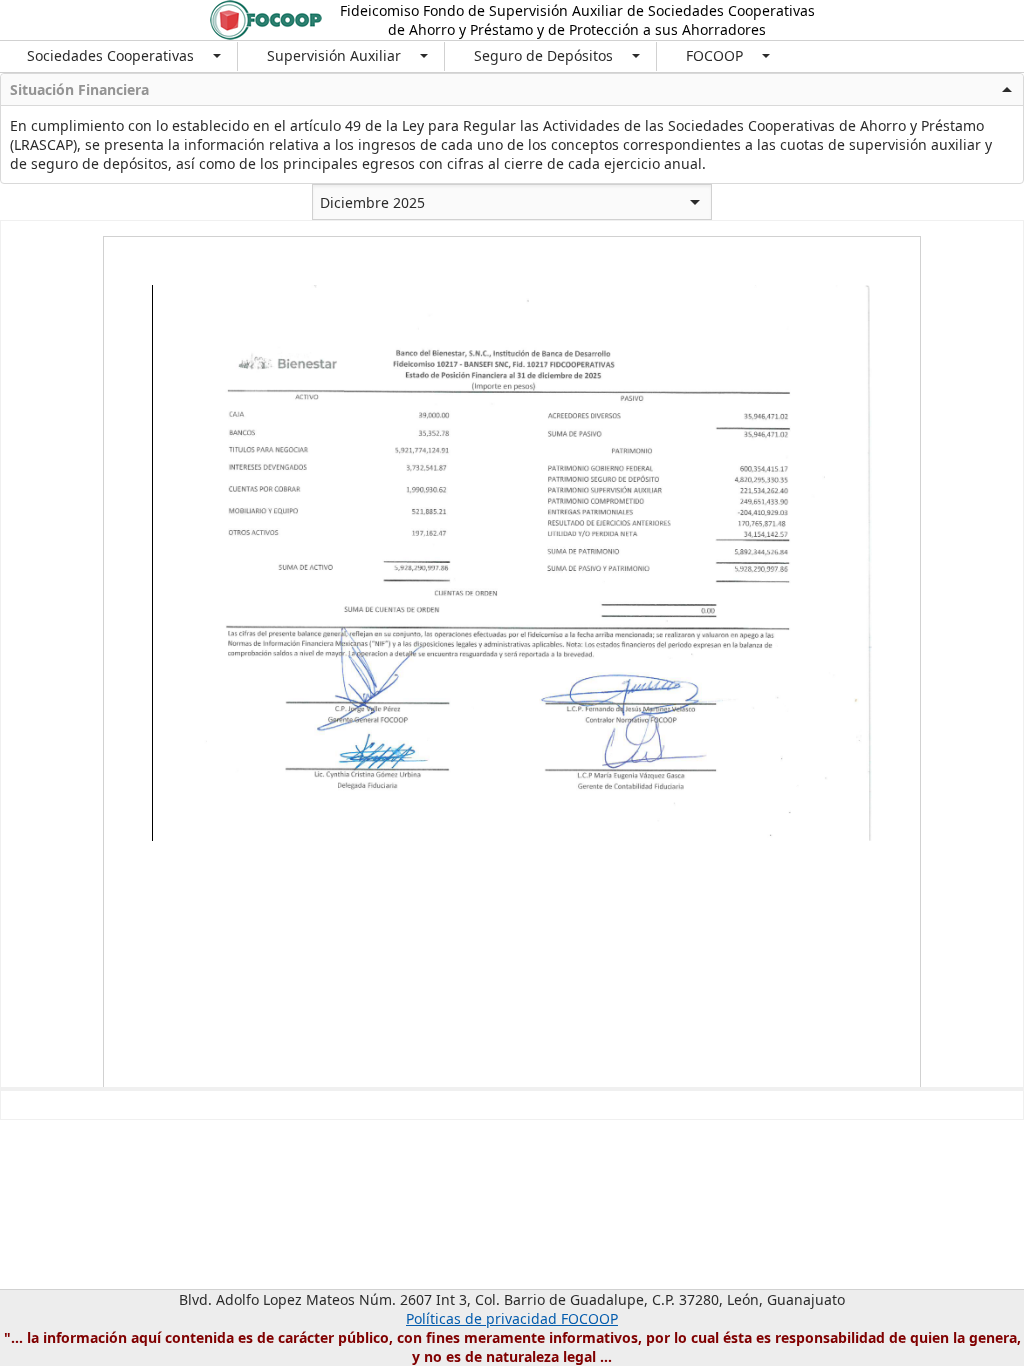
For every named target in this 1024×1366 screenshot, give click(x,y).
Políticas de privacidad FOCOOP (512, 1318)
